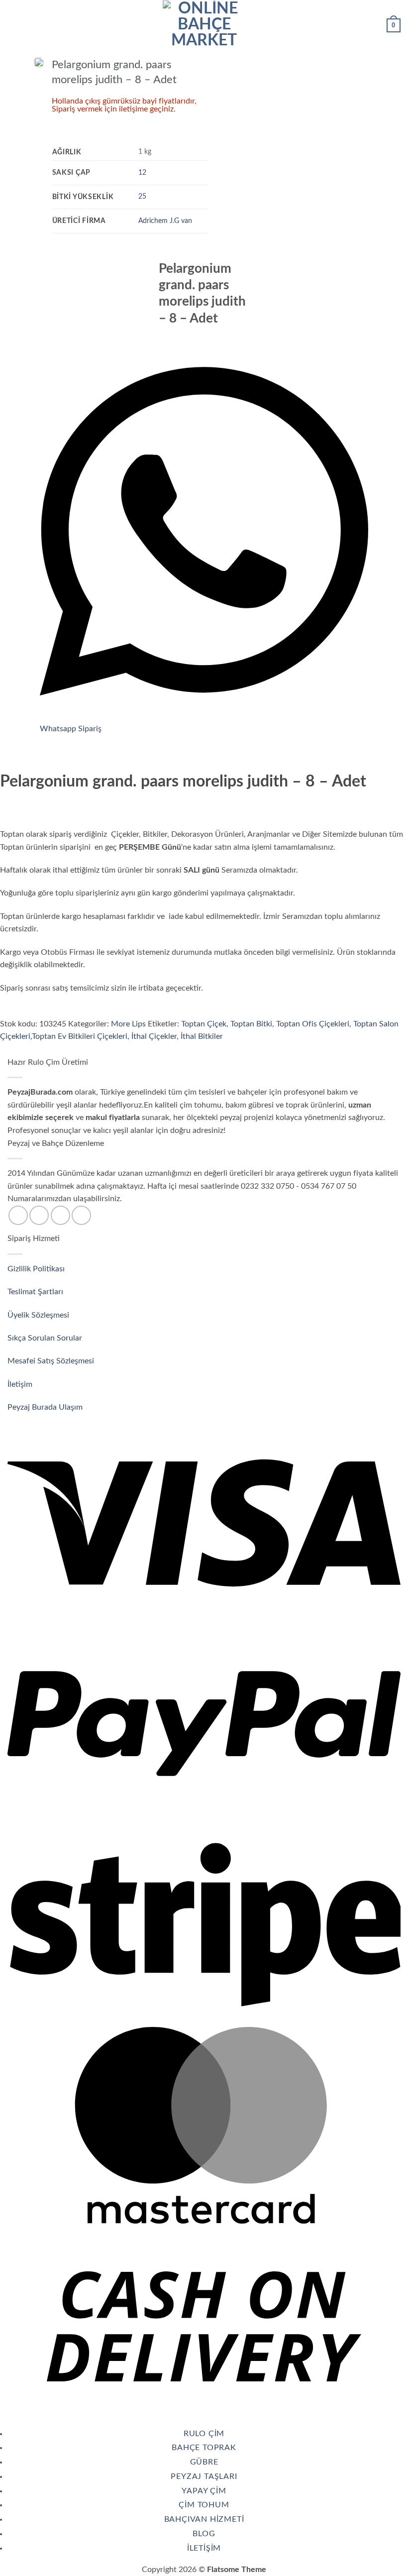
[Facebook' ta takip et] (18, 1215)
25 (142, 196)
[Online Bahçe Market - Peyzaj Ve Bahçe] (204, 24)
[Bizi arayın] (60, 1215)
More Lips (128, 1024)
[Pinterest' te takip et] (81, 1215)
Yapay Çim (204, 2491)
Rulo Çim (204, 2434)
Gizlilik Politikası (36, 1269)
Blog (204, 2534)
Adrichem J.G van (165, 221)
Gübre (204, 2462)
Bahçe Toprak (204, 2448)
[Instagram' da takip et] (39, 1215)
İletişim (21, 1384)
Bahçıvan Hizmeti (204, 2519)
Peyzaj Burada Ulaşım (45, 1407)
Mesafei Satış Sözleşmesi (52, 1361)
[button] (13, 24)
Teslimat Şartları (35, 1292)
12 (142, 172)
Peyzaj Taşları (204, 2476)
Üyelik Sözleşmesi (39, 1315)
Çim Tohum (204, 2505)
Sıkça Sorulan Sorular (46, 1338)
